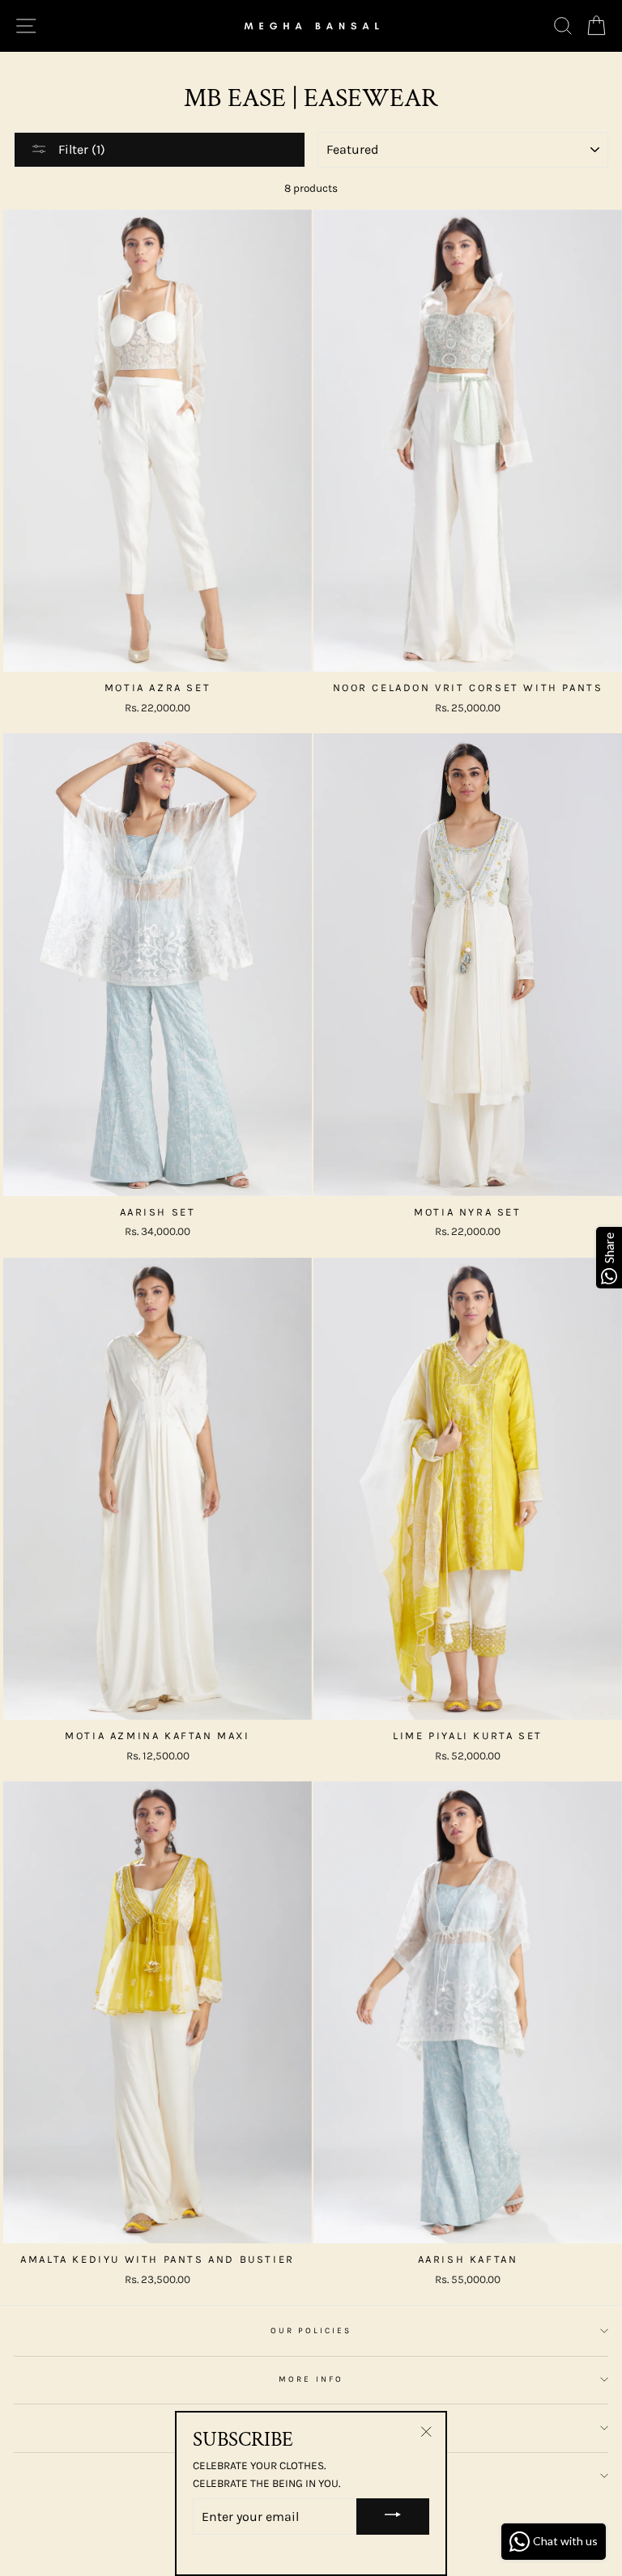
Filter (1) (80, 149)
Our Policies (311, 2331)
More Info (311, 2379)
